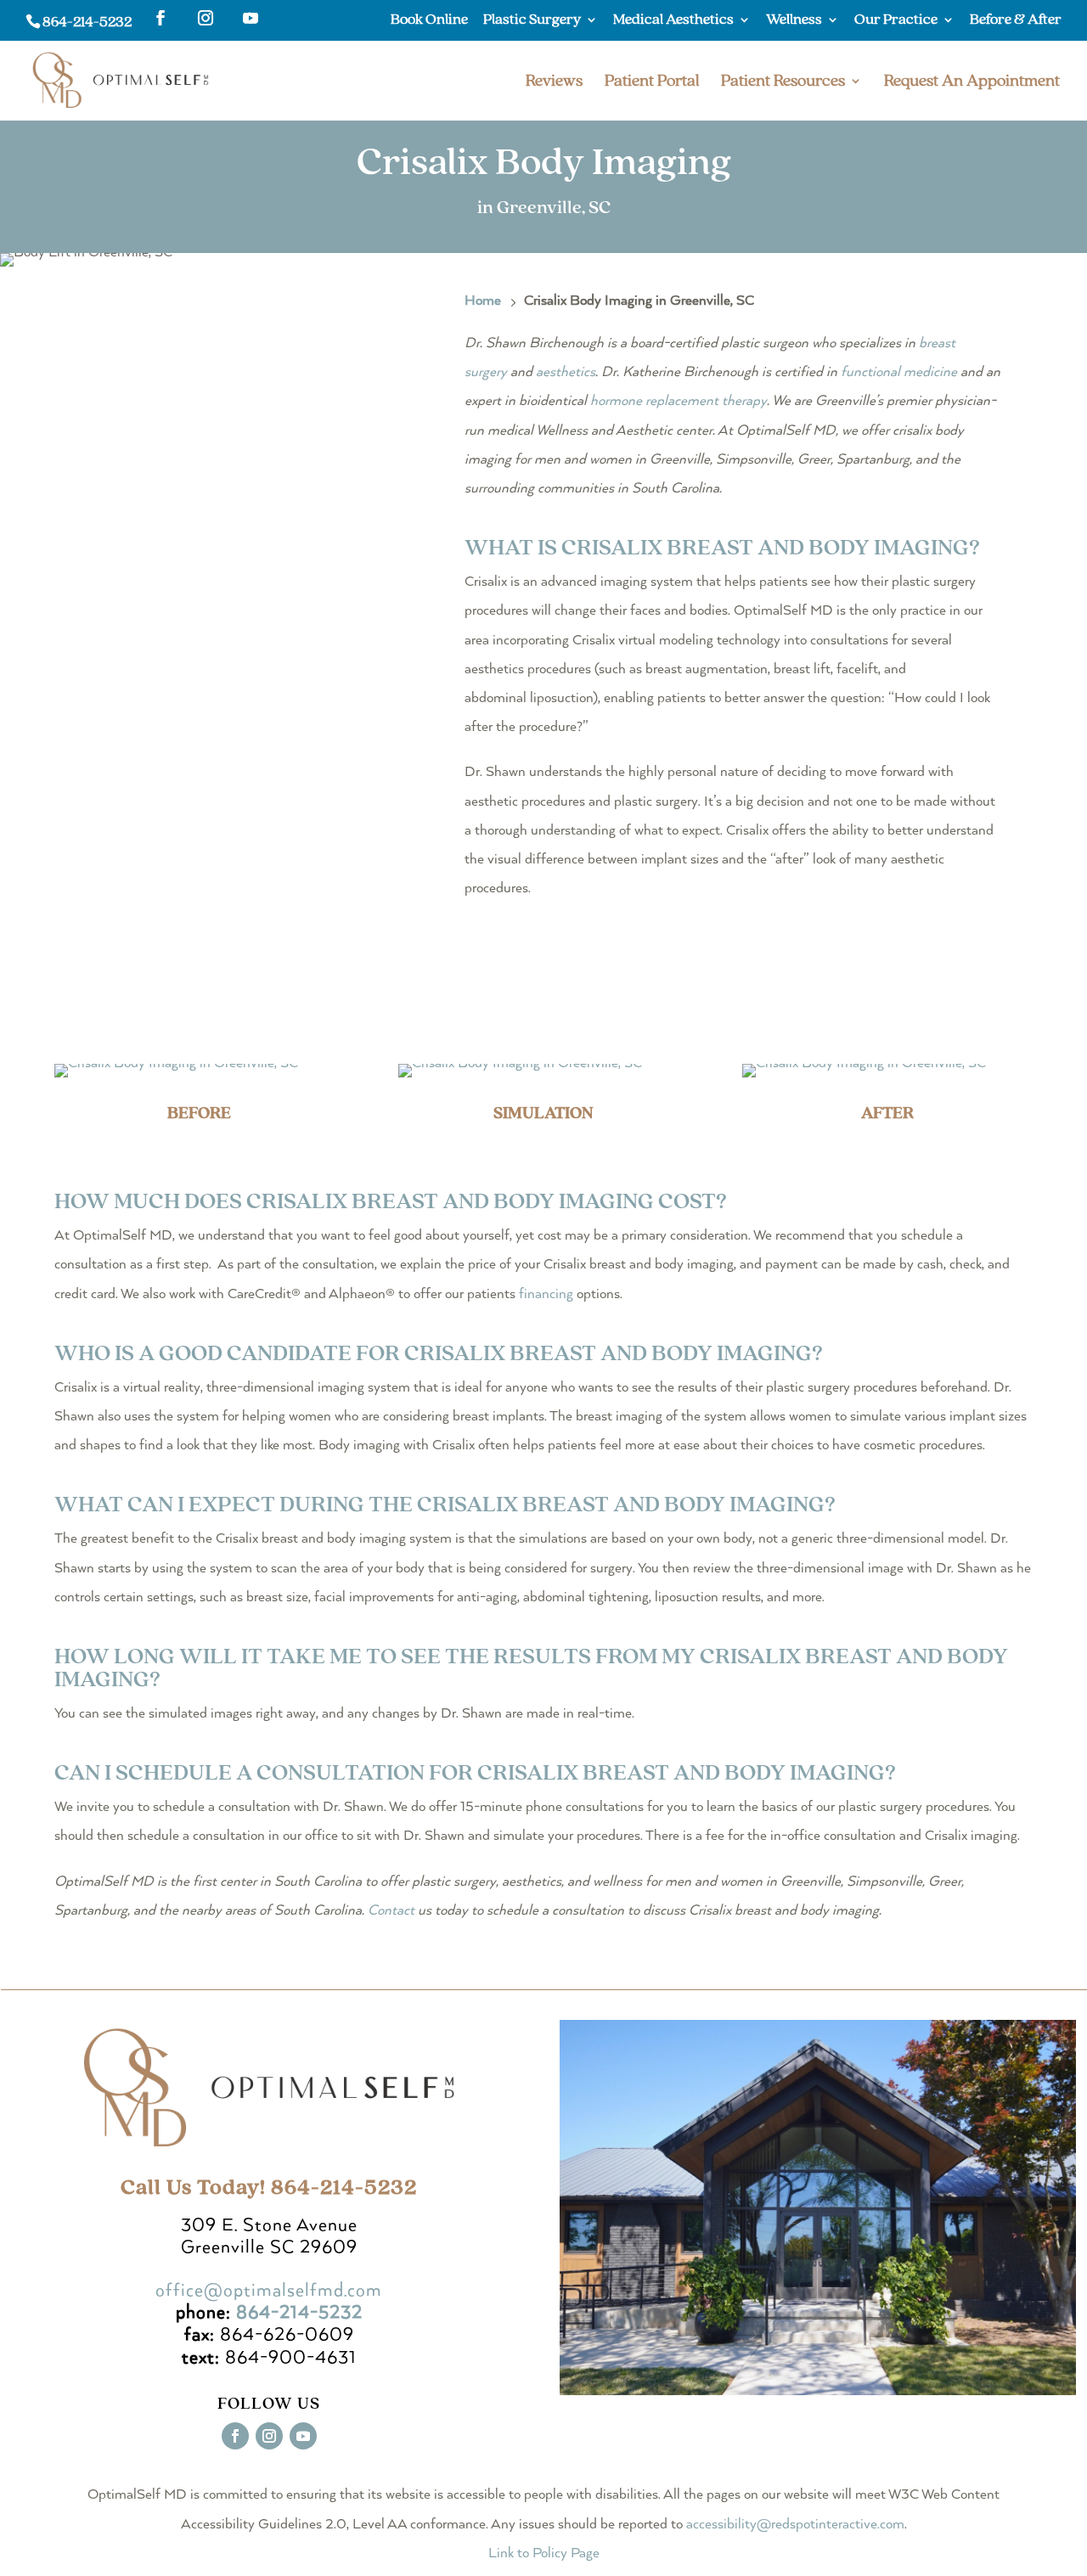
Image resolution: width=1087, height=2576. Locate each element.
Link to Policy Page (544, 2554)
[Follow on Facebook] (235, 2436)
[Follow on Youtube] (303, 2436)
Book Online (429, 20)
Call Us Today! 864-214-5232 (269, 2188)
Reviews (554, 83)
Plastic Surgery (532, 20)
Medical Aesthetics (673, 20)
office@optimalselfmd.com (269, 2291)
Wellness (794, 20)
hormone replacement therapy (679, 401)
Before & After (1016, 20)
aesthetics (566, 372)
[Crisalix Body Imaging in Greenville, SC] (176, 1063)
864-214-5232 (87, 22)
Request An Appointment (972, 83)
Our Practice (896, 20)
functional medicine (899, 372)
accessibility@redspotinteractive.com (795, 2525)
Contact (391, 1911)
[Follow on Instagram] (269, 2436)
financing (546, 1294)
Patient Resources (783, 83)
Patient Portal (652, 83)
